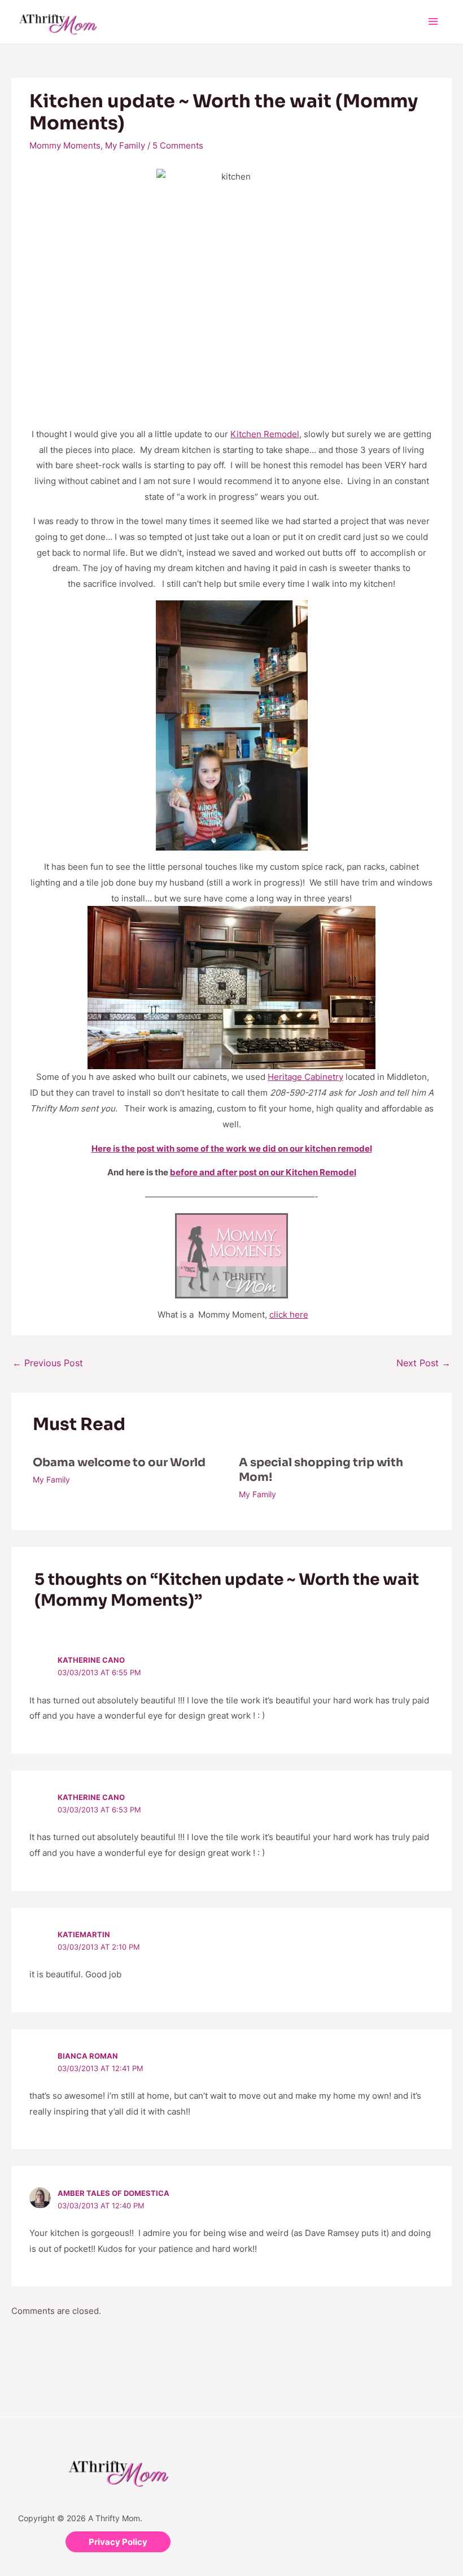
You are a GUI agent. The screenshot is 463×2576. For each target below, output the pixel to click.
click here (289, 1315)
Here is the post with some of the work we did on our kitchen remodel (232, 1148)
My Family (125, 145)
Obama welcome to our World (119, 1463)
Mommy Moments (65, 145)
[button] (118, 2542)
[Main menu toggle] (433, 22)
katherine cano (91, 1660)
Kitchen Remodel (265, 434)
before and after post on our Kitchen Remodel (263, 1172)
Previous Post (48, 1363)
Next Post (423, 1363)
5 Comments (178, 145)
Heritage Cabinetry (305, 1077)
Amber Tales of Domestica (113, 2193)
